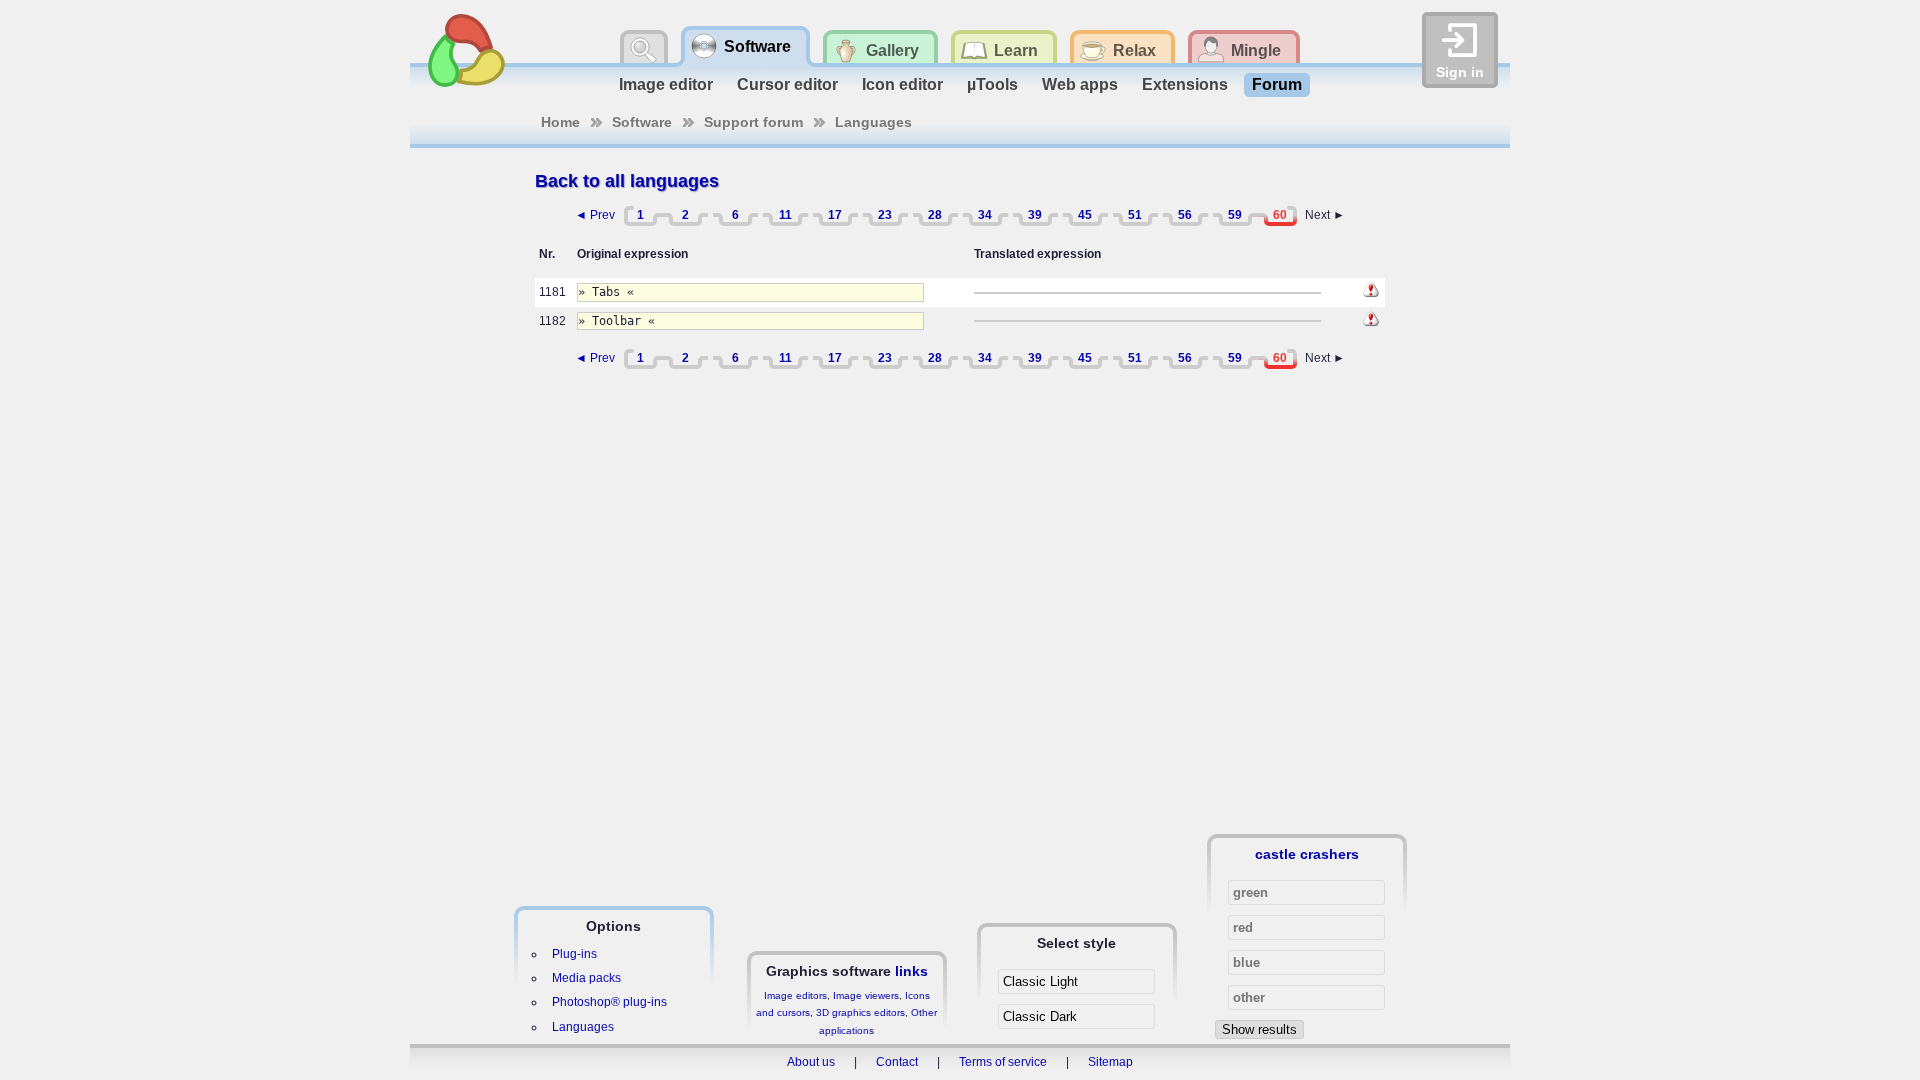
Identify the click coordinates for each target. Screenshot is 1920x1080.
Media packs (586, 978)
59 (1235, 215)
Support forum (753, 122)
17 (835, 215)
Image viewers (866, 995)
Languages (873, 122)
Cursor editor (787, 84)
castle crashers (1307, 854)
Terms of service (1003, 1062)
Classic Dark (1040, 1016)
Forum (1277, 84)
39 (1035, 215)
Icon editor (902, 84)
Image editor (666, 84)
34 (985, 215)
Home (560, 122)
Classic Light (1040, 981)
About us (811, 1062)
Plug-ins (574, 954)
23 (885, 215)
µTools (992, 84)
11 (785, 215)
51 (1135, 215)
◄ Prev (595, 215)
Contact (897, 1062)
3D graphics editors (860, 1012)
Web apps (1080, 84)
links (911, 971)
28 (935, 215)
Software (642, 122)
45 (1085, 215)
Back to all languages (627, 181)
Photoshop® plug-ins (609, 1002)
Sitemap (1110, 1062)
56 (1185, 215)
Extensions (1185, 84)
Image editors (795, 995)
